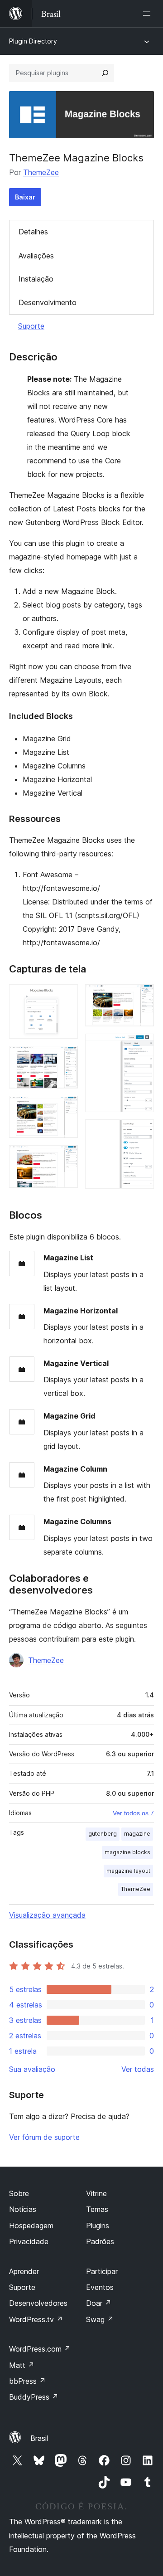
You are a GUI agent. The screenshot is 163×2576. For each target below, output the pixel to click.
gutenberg (103, 1834)
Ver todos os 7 (133, 1813)
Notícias (23, 2209)
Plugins (98, 2226)
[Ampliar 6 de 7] (142, 1046)
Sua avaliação (32, 2069)
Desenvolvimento (48, 302)
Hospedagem (31, 2226)
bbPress (27, 2381)
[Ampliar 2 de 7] (66, 1058)
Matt (22, 2365)
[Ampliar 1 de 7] (66, 996)
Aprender (24, 2271)
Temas (97, 2209)
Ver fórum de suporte (44, 2137)
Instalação (36, 279)
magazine (137, 1834)
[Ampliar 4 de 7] (66, 1157)
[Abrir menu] (149, 14)
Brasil (39, 2438)
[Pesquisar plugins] (105, 73)
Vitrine (96, 2193)
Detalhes (33, 232)
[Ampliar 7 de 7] (142, 1132)
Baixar (25, 197)
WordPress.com (40, 2349)
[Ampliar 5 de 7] (142, 996)
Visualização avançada (47, 1915)
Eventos (100, 2287)
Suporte (31, 326)
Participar (102, 2271)
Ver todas (138, 2069)
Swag (100, 2319)
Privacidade (29, 2241)
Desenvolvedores (38, 2303)
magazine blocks (127, 1852)
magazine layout (128, 1871)
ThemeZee (41, 172)
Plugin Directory (33, 41)
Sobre (19, 2193)
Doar (99, 2303)
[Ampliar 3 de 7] (66, 1108)
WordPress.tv (36, 2319)
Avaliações (36, 256)
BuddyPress (34, 2397)
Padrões (100, 2241)
